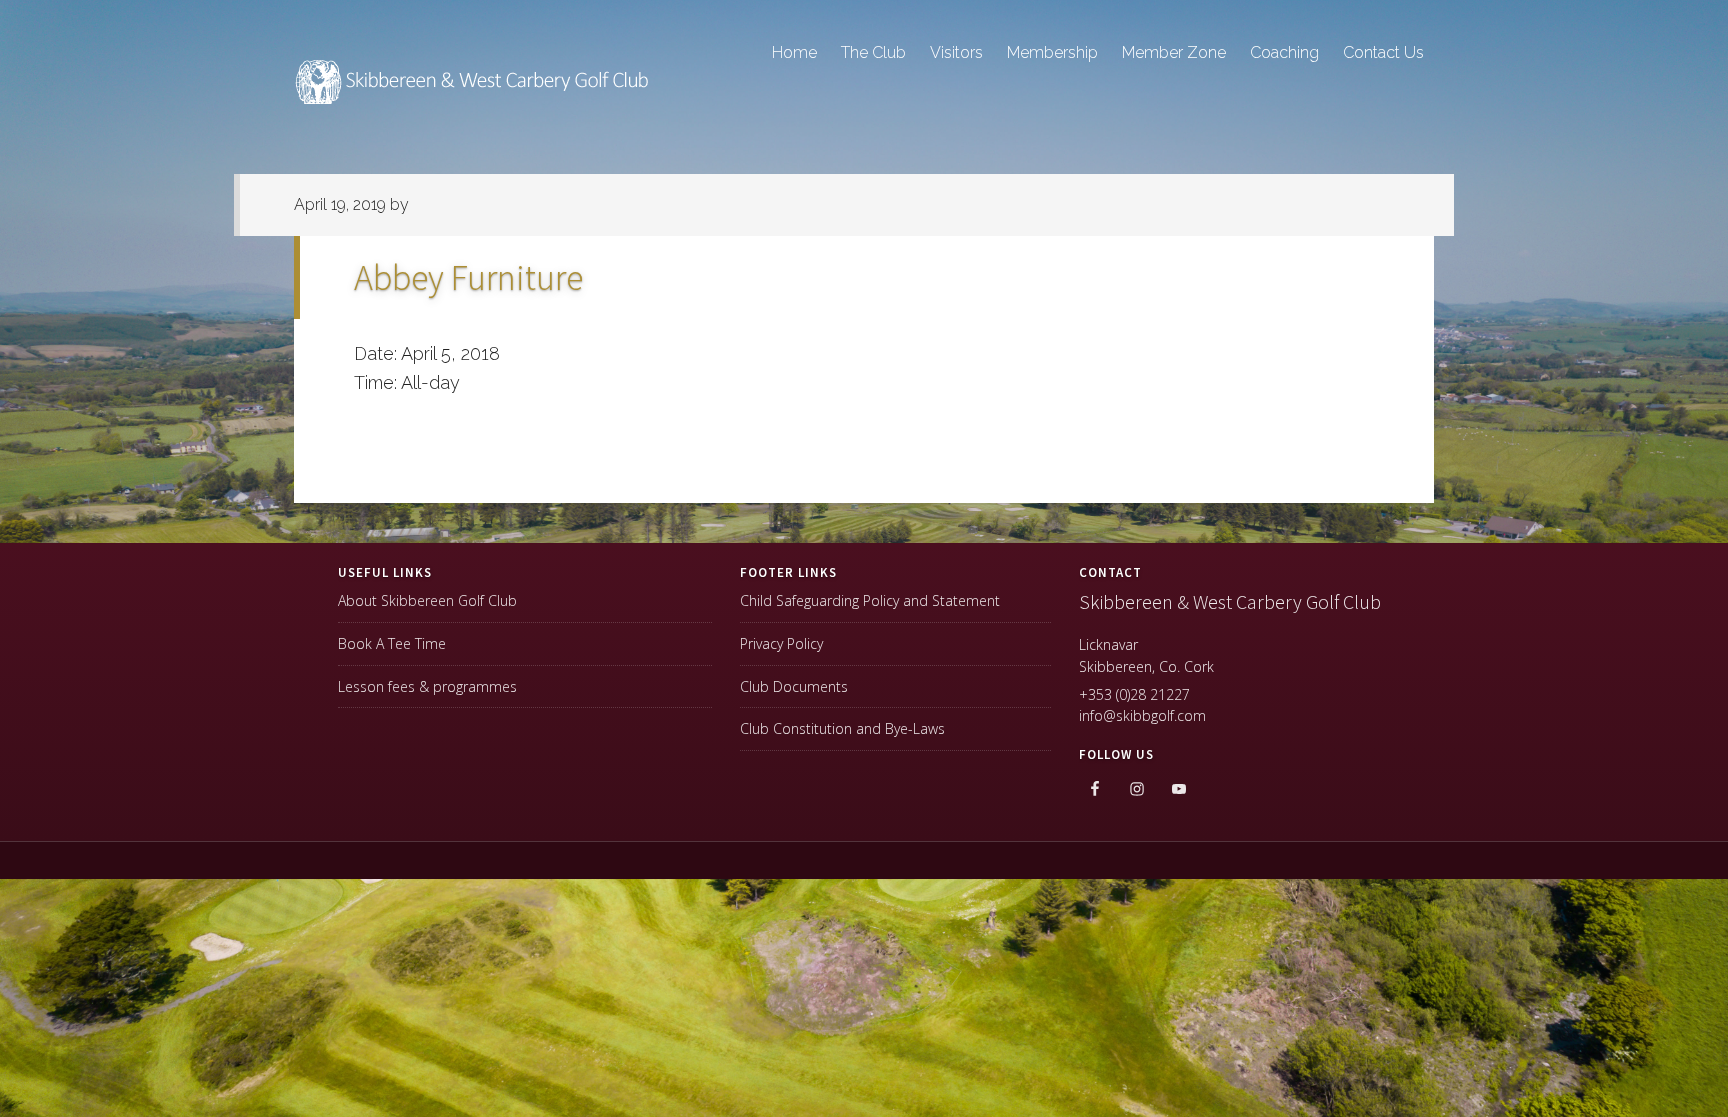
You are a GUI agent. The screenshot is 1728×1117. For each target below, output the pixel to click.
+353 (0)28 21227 (1134, 694)
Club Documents (794, 686)
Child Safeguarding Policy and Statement (870, 600)
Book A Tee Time (392, 643)
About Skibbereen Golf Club (427, 600)
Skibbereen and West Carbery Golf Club (474, 91)
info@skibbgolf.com (1142, 715)
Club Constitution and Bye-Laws (842, 728)
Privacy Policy (781, 643)
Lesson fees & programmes (427, 686)
